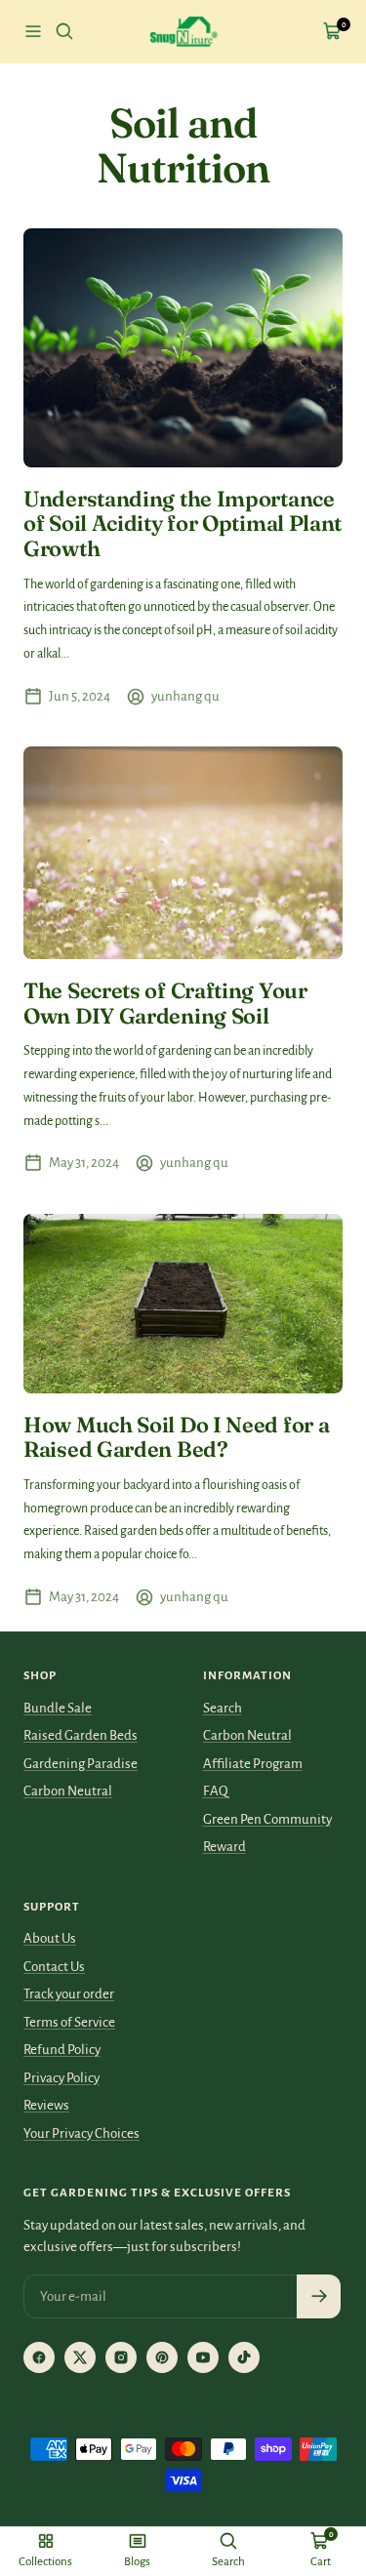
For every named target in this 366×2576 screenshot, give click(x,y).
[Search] (64, 31)
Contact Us (54, 1967)
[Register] (319, 2296)
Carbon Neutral (68, 1791)
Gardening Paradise (81, 1764)
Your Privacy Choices (81, 2133)
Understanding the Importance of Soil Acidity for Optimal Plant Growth (183, 523)
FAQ (216, 1791)
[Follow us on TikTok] (244, 2357)
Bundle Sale (58, 1708)
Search (223, 1708)
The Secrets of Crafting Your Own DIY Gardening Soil (165, 1003)
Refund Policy (62, 2050)
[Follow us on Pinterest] (162, 2357)
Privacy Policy (61, 2078)
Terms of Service (69, 2022)
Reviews (46, 2105)
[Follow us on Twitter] (80, 2357)
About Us (50, 1938)
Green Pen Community (267, 1819)
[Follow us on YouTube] (203, 2357)
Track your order (69, 1994)
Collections (45, 2562)
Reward (224, 1847)
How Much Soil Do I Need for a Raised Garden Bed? (176, 1437)
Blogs (137, 2562)
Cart (321, 2562)
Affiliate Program (253, 1764)
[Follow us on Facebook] (39, 2357)
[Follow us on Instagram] (121, 2357)
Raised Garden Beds (81, 1735)
